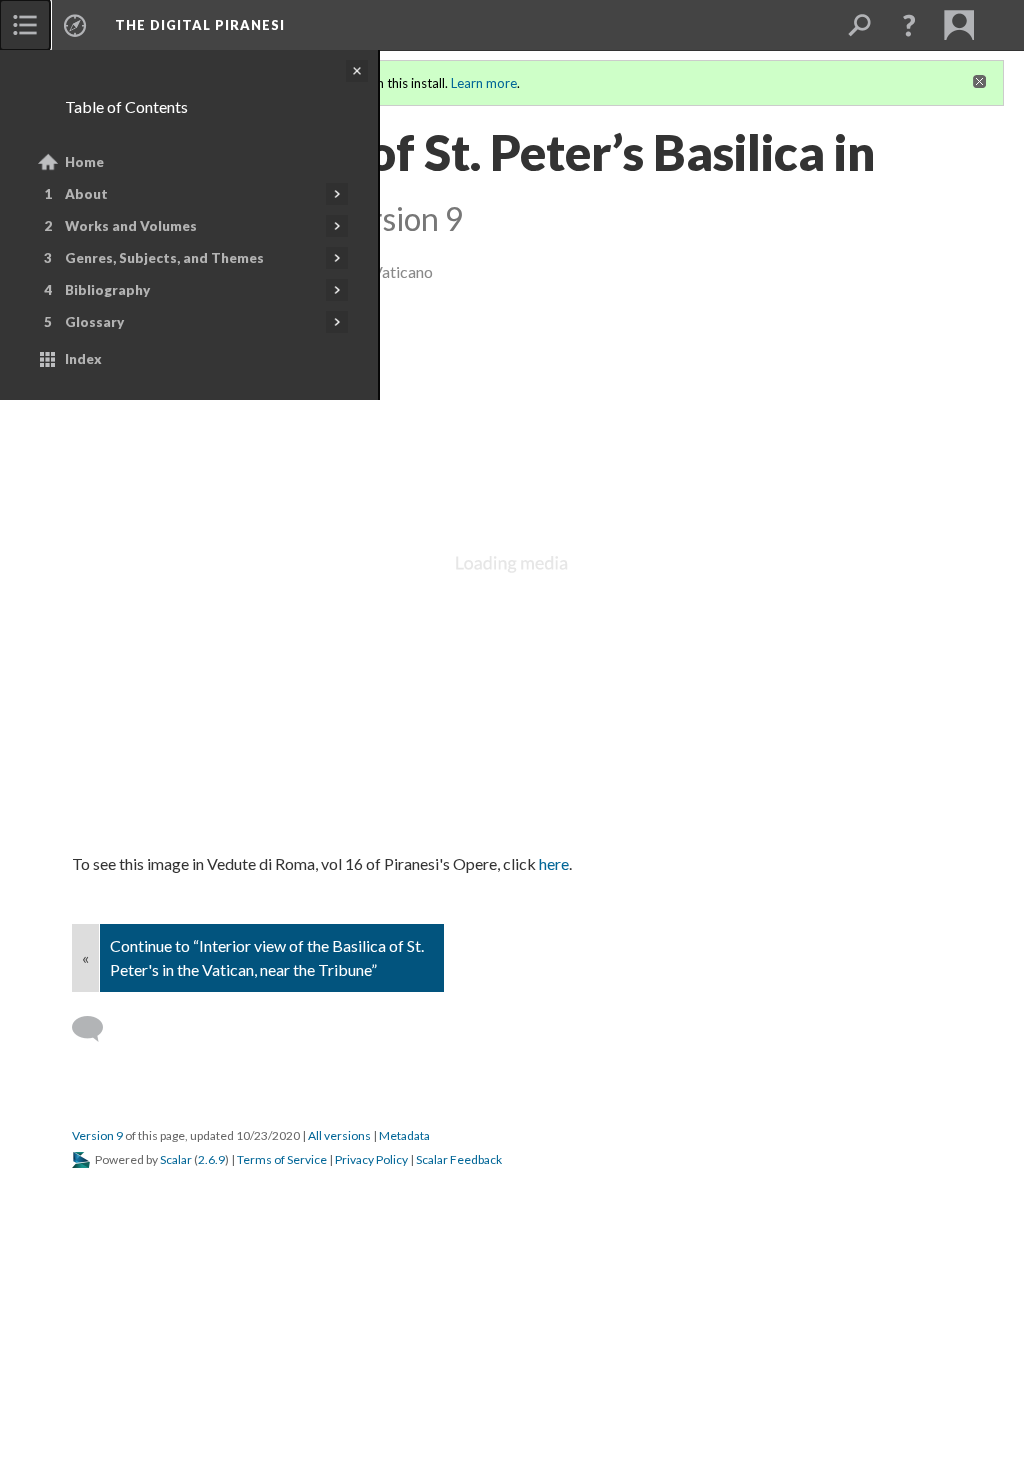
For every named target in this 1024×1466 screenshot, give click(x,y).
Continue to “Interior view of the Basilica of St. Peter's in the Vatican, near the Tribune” (267, 957)
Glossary (94, 322)
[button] (909, 25)
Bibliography (107, 290)
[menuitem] (25, 25)
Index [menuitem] (83, 359)
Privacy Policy (371, 1159)
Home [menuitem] (84, 162)
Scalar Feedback (459, 1159)
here (554, 863)
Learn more (484, 83)
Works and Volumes (131, 226)
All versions (339, 1135)
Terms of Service (282, 1159)
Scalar (176, 1159)
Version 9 (97, 1135)
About (86, 194)
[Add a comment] (96, 1029)
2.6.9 (211, 1159)
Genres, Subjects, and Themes (164, 258)
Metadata (404, 1135)
